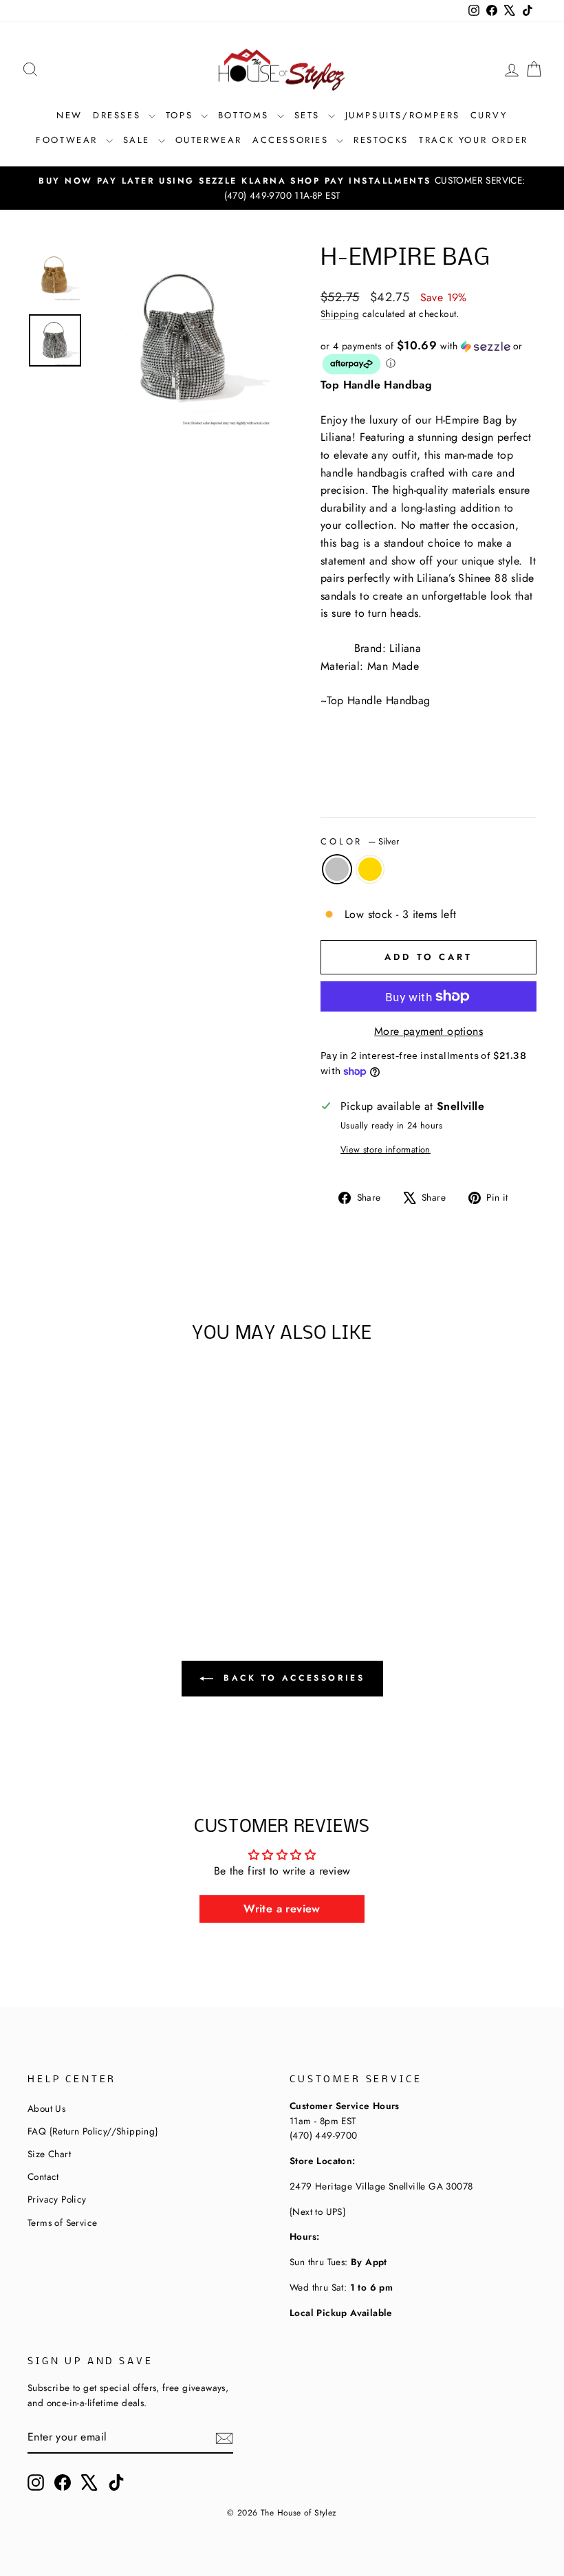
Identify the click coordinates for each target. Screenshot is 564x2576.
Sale (139, 140)
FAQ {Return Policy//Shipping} (93, 2131)
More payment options (429, 1031)
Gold (370, 869)
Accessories (293, 140)
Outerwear (209, 140)
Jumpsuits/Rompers (403, 115)
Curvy (489, 115)
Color (360, 841)
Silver (337, 869)
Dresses (119, 115)
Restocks (381, 140)
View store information (386, 1149)
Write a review (282, 1909)
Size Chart (49, 2154)
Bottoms (246, 115)
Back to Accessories (292, 1677)
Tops (182, 115)
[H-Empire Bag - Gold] (95, 1545)
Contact (43, 2176)
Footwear (69, 140)
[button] (429, 358)
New (69, 115)
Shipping (340, 314)
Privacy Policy (57, 2199)
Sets (310, 115)
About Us (46, 2108)
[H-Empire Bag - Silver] (76, 1545)
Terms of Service (62, 2223)
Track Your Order (474, 140)
